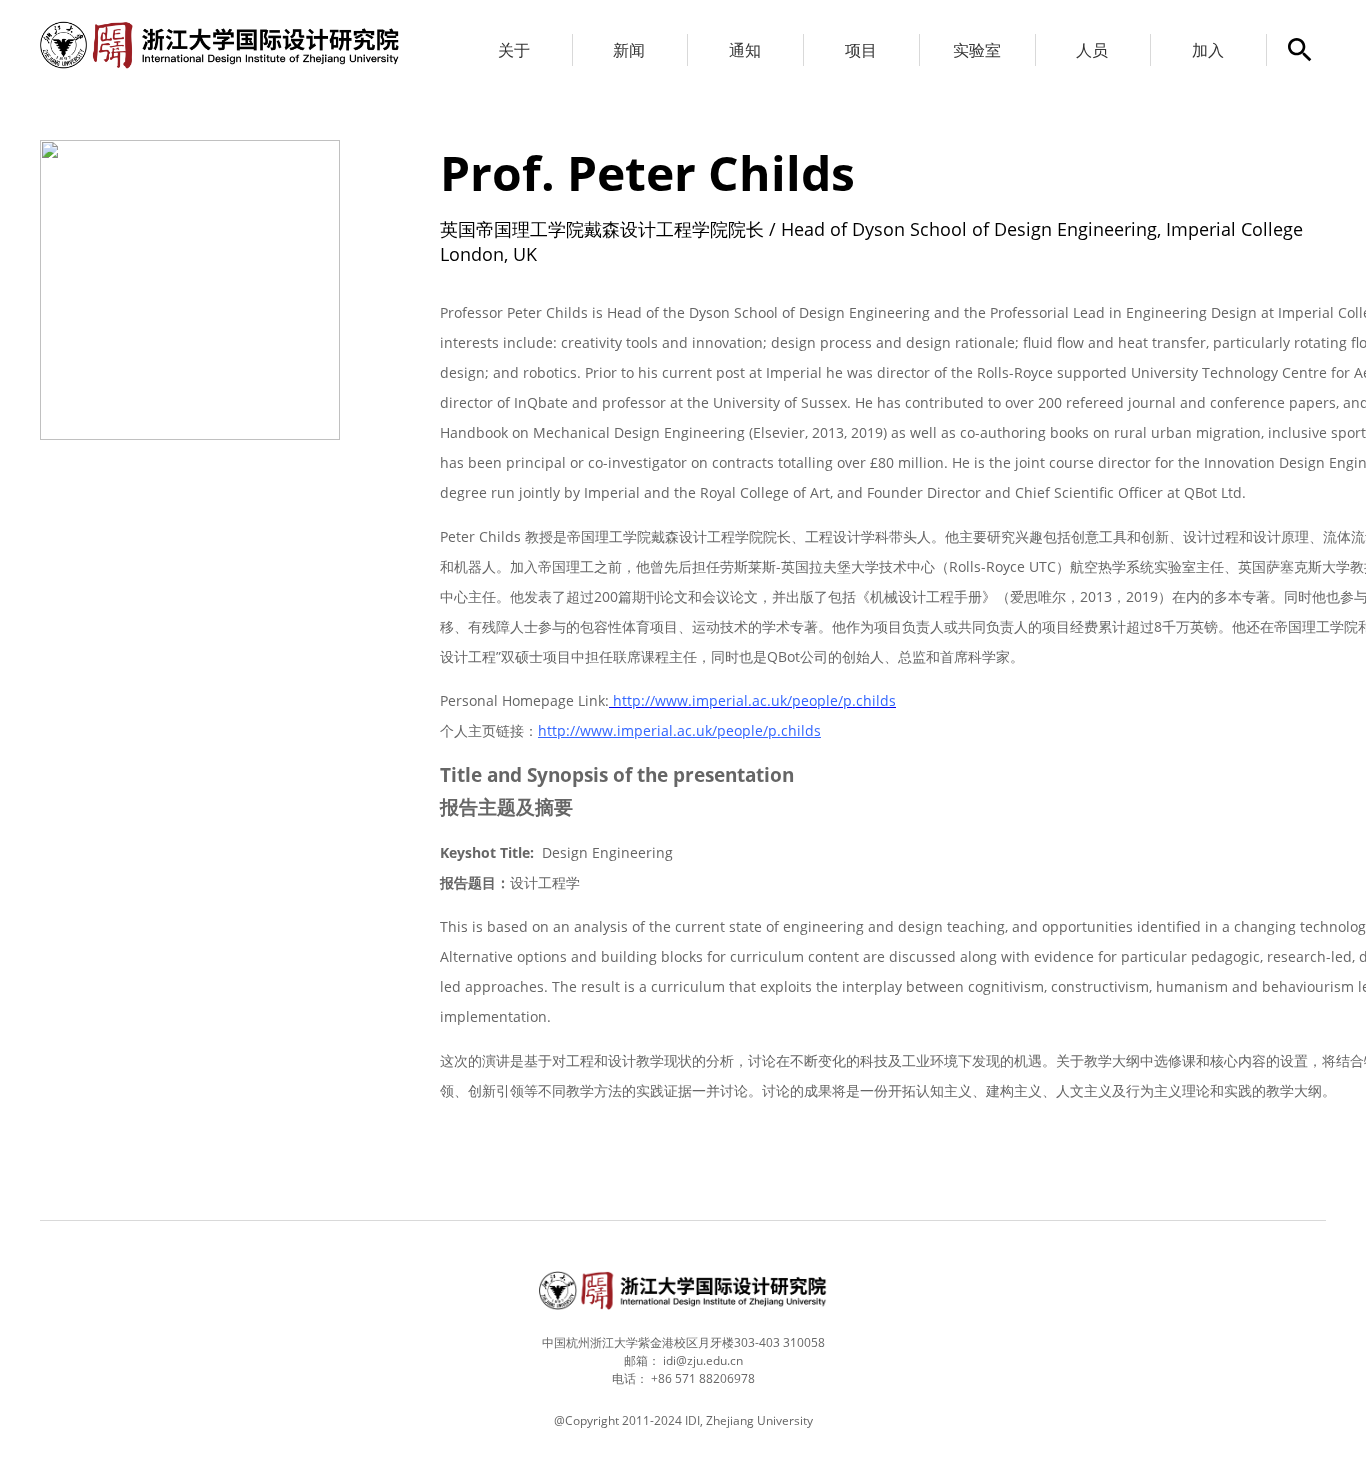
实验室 (977, 50)
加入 (1208, 50)
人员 (1092, 50)
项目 (861, 50)
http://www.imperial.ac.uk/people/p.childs (679, 730)
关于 (514, 50)
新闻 (629, 50)
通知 (745, 50)
